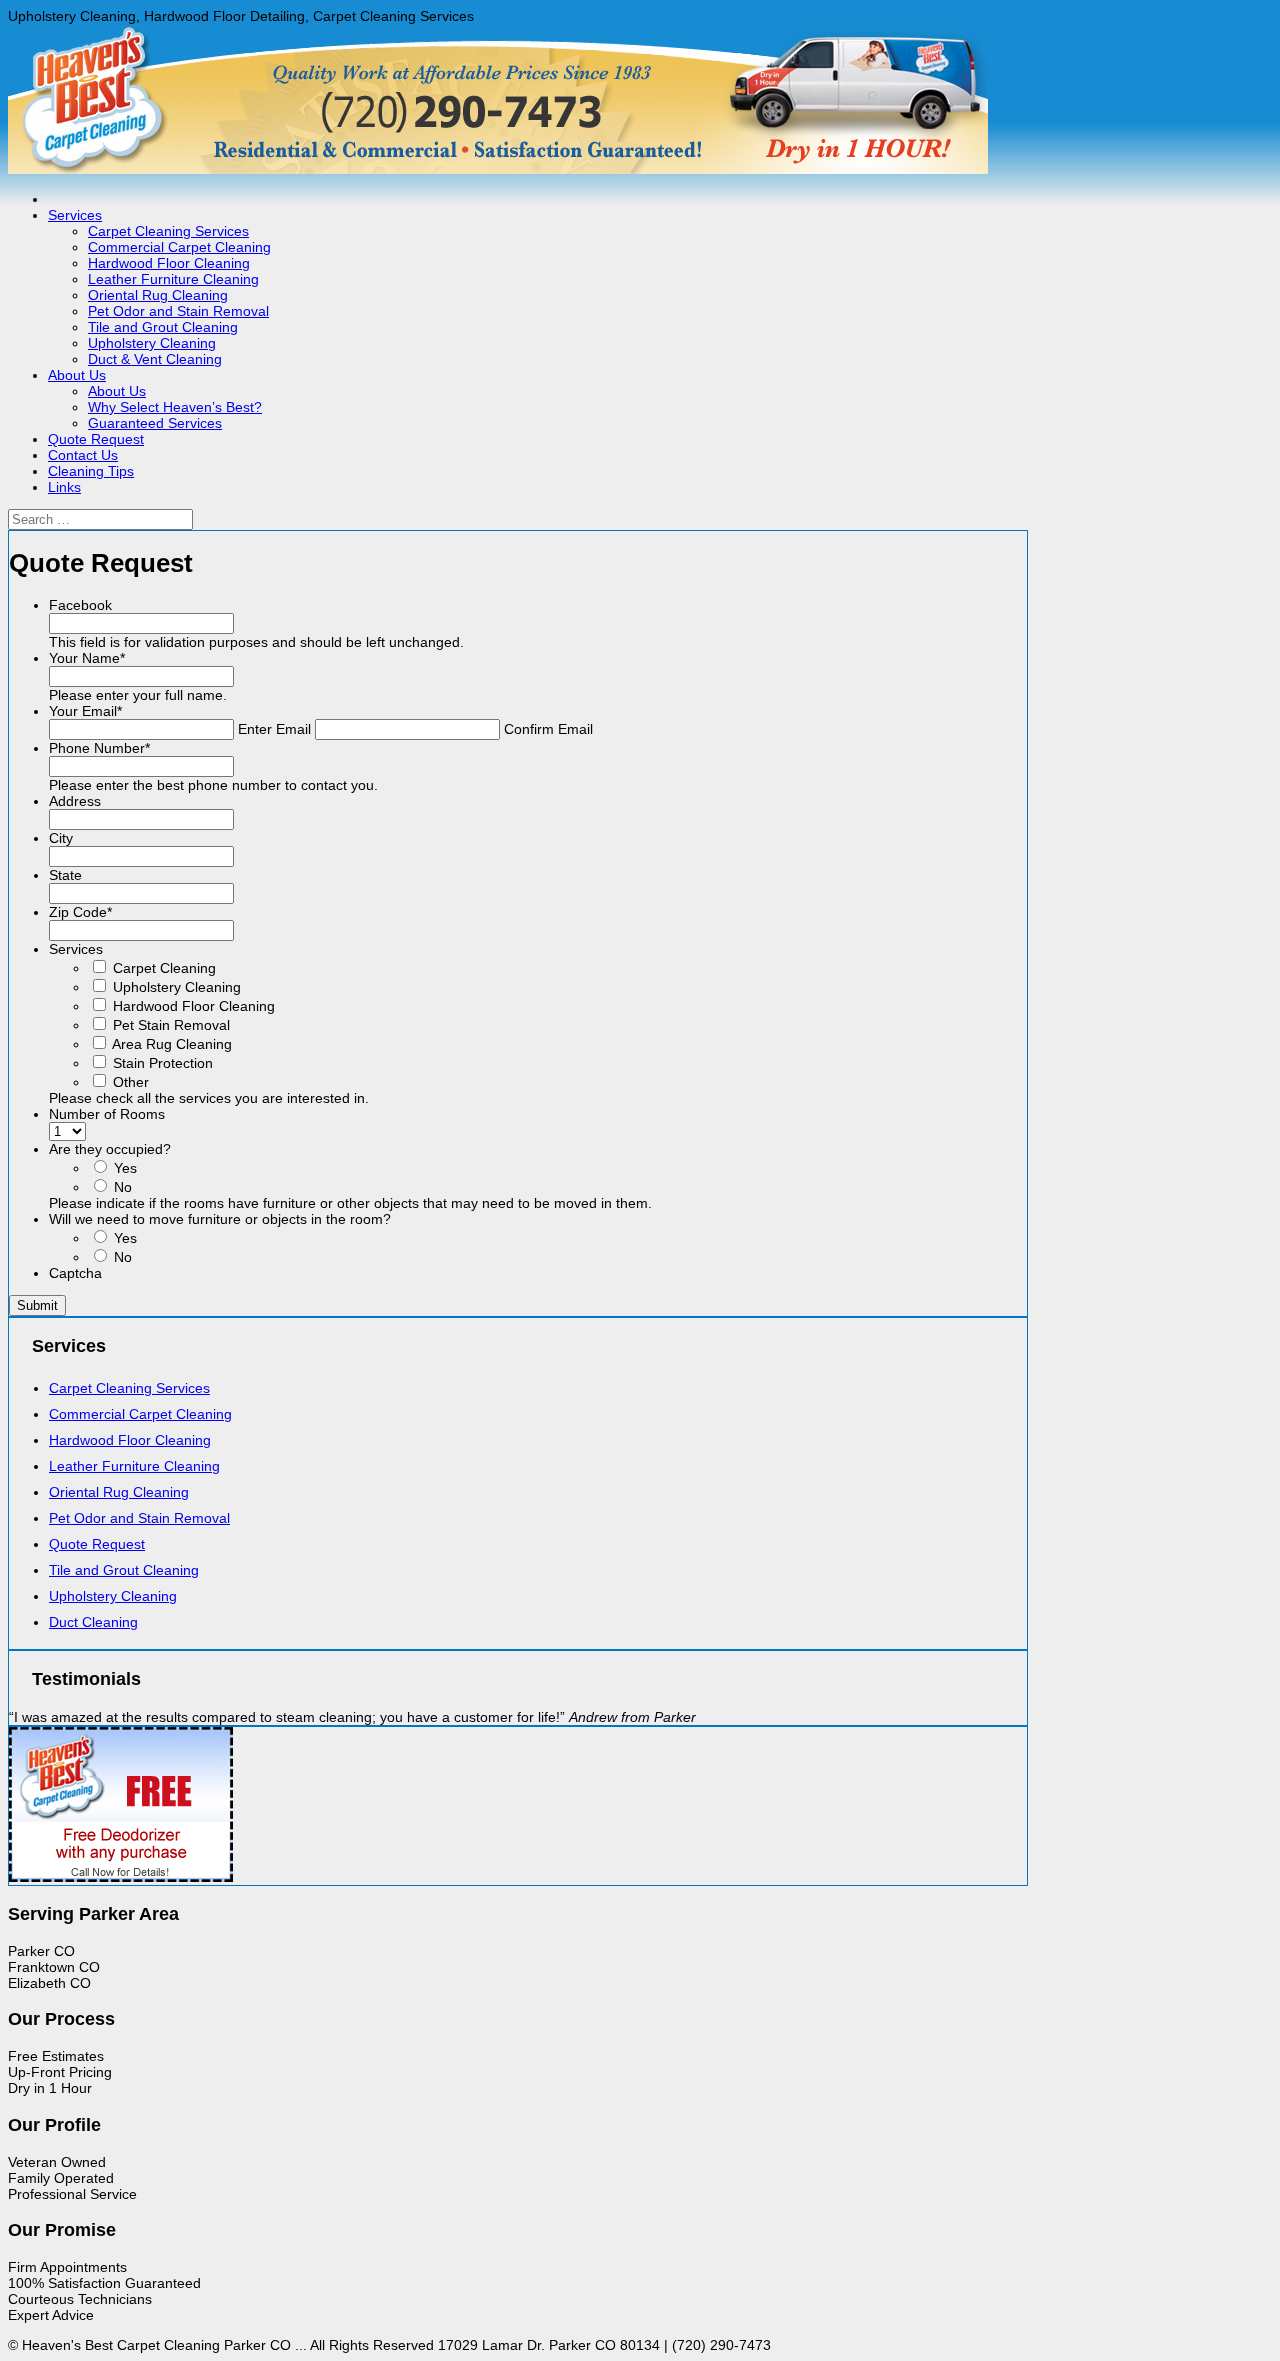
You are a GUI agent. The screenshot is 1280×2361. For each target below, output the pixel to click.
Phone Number (99, 748)
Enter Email (274, 729)
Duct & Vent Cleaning (155, 359)
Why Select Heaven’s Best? (175, 407)
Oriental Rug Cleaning (158, 295)
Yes (125, 1168)
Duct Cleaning (93, 1622)
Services (75, 215)
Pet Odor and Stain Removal (178, 311)
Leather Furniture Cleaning (173, 279)
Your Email (85, 711)
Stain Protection (163, 1063)
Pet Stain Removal (171, 1025)
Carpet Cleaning (164, 968)
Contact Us (83, 455)
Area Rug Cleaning (172, 1044)
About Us (77, 375)
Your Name (87, 658)
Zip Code (80, 912)
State (65, 875)
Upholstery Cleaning (152, 343)
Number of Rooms (107, 1114)
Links (64, 487)
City (61, 838)
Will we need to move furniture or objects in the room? (220, 1219)
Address (75, 801)
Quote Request (96, 439)
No (123, 1187)
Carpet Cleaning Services (168, 231)
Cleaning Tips (91, 471)
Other (131, 1082)
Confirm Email (548, 729)
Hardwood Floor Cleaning (169, 263)
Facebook (80, 605)
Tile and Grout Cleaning (163, 327)
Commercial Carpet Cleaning (179, 247)
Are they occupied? (110, 1149)
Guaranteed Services (155, 423)
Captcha (75, 1273)
